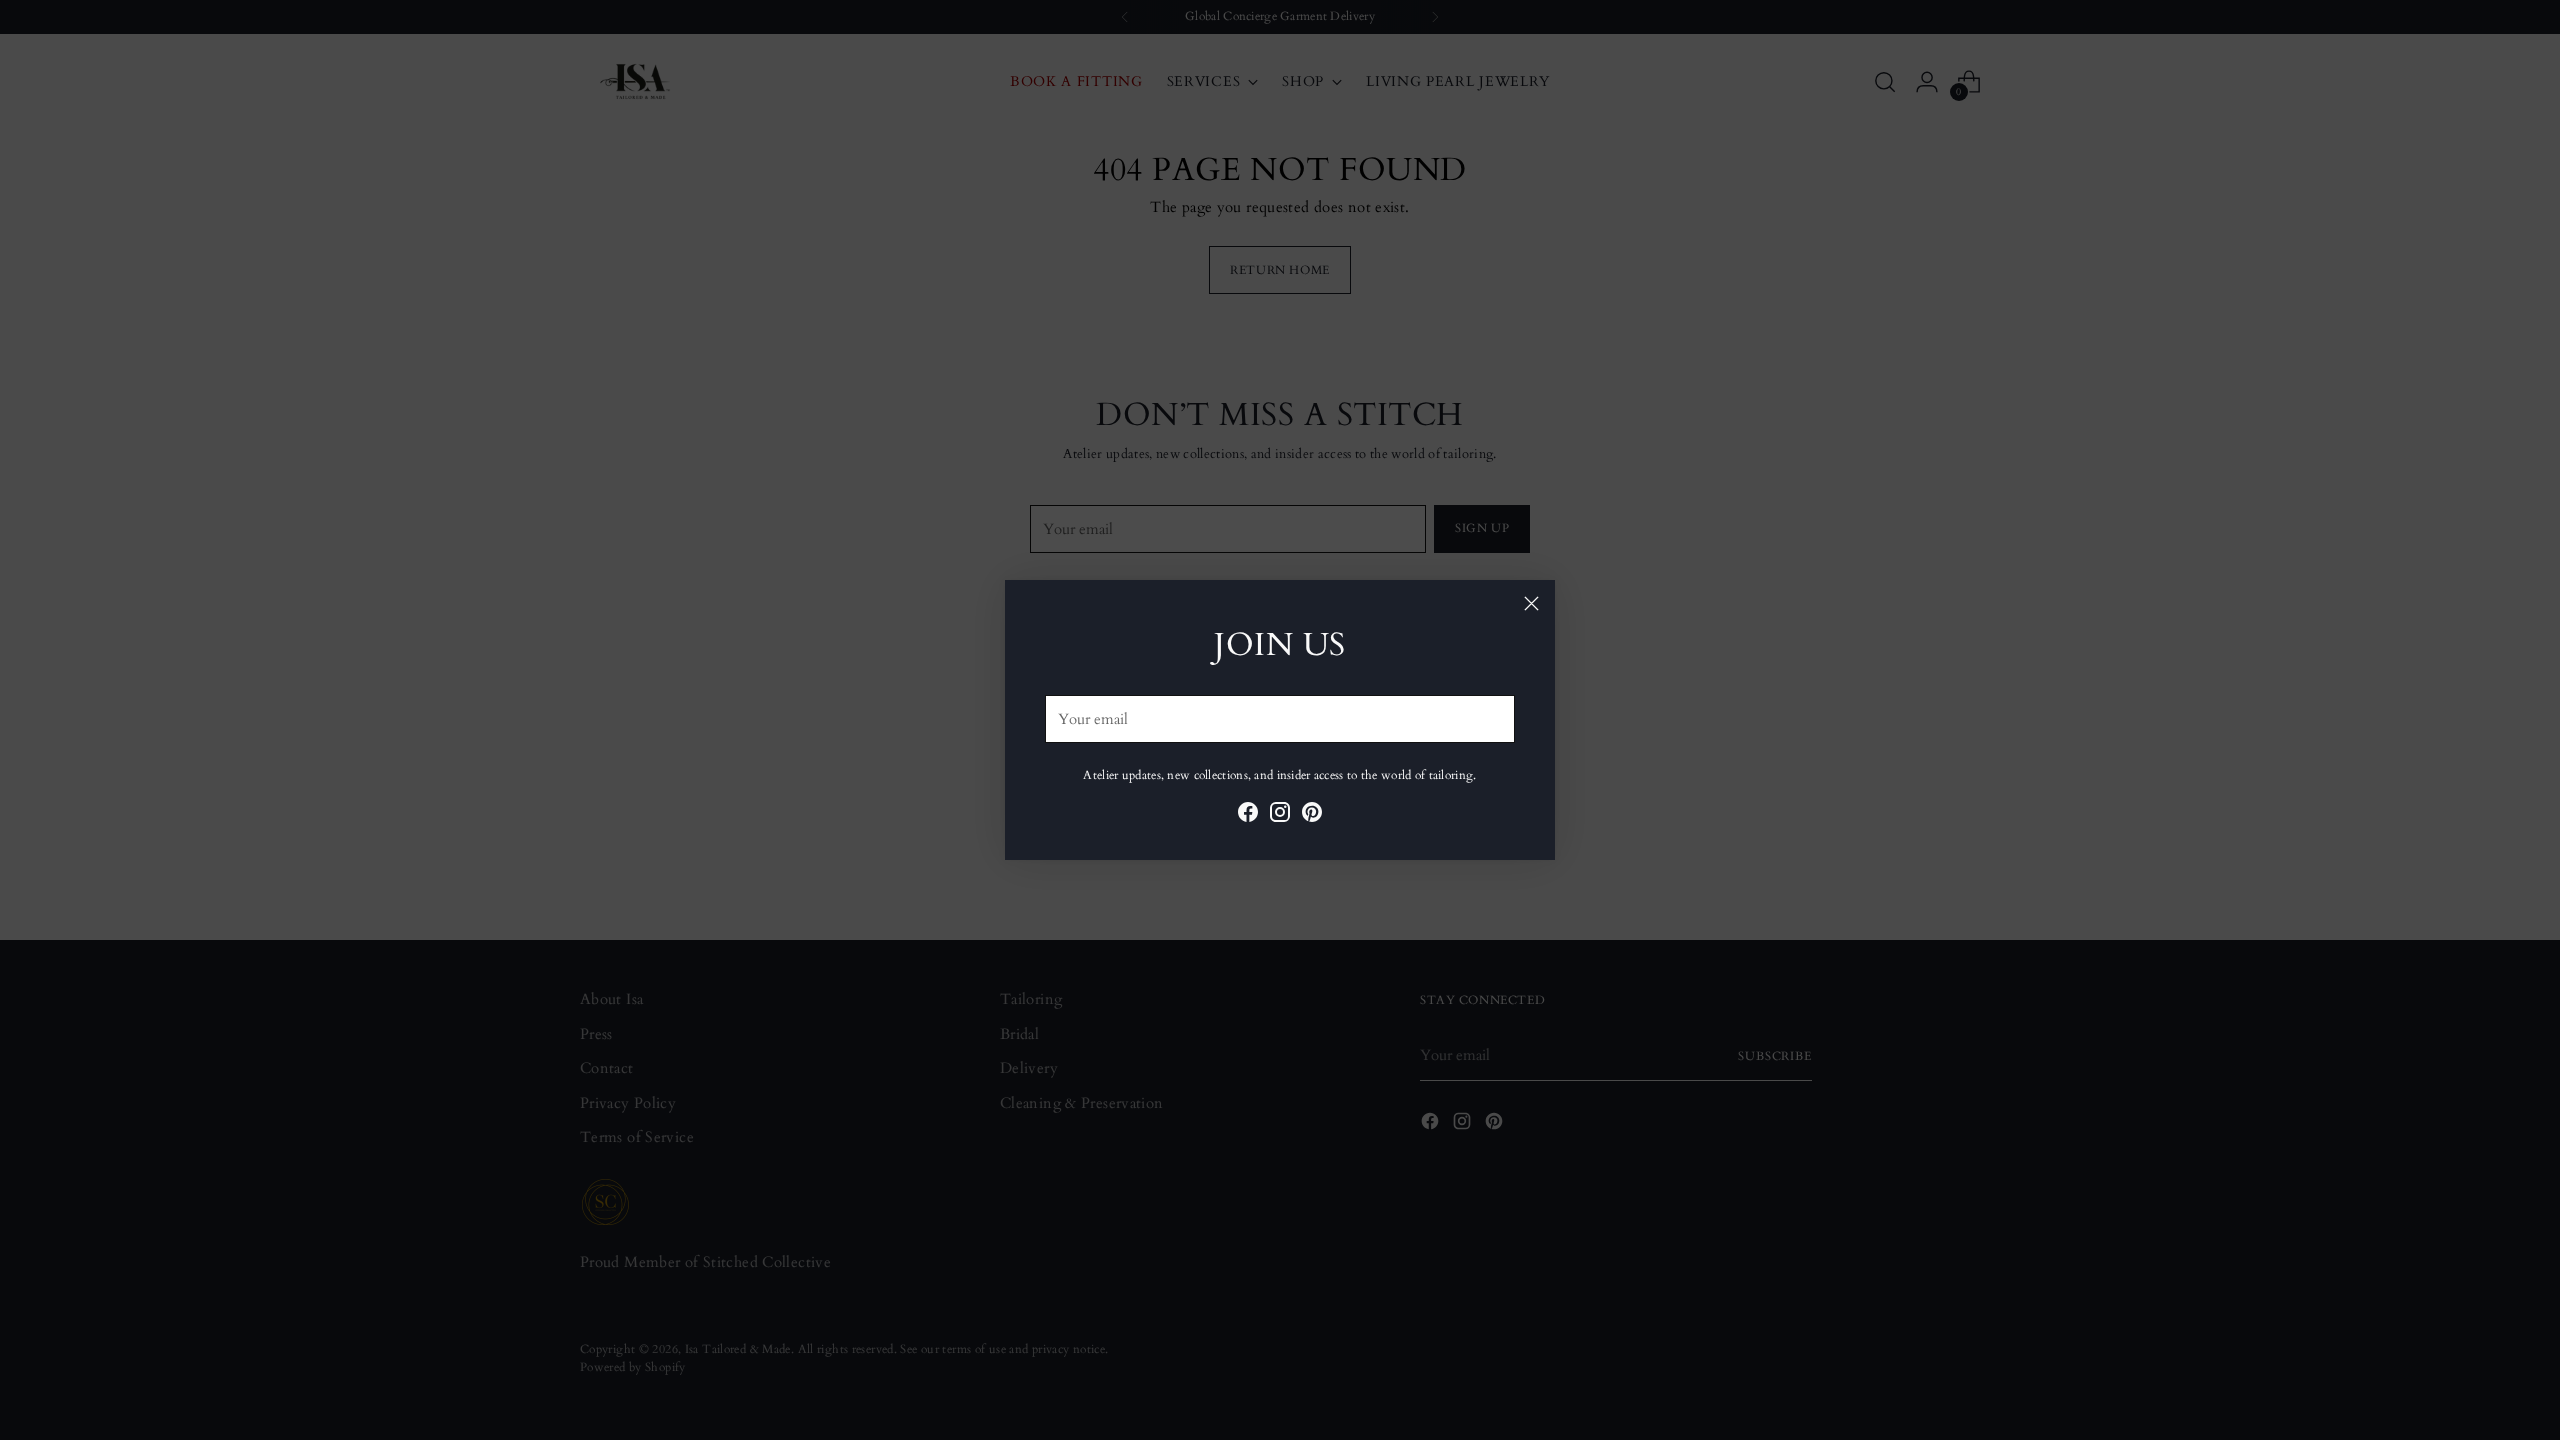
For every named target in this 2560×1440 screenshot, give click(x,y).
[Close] (1531, 603)
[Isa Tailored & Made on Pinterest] (1312, 815)
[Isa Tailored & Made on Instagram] (1280, 815)
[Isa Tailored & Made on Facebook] (1248, 815)
